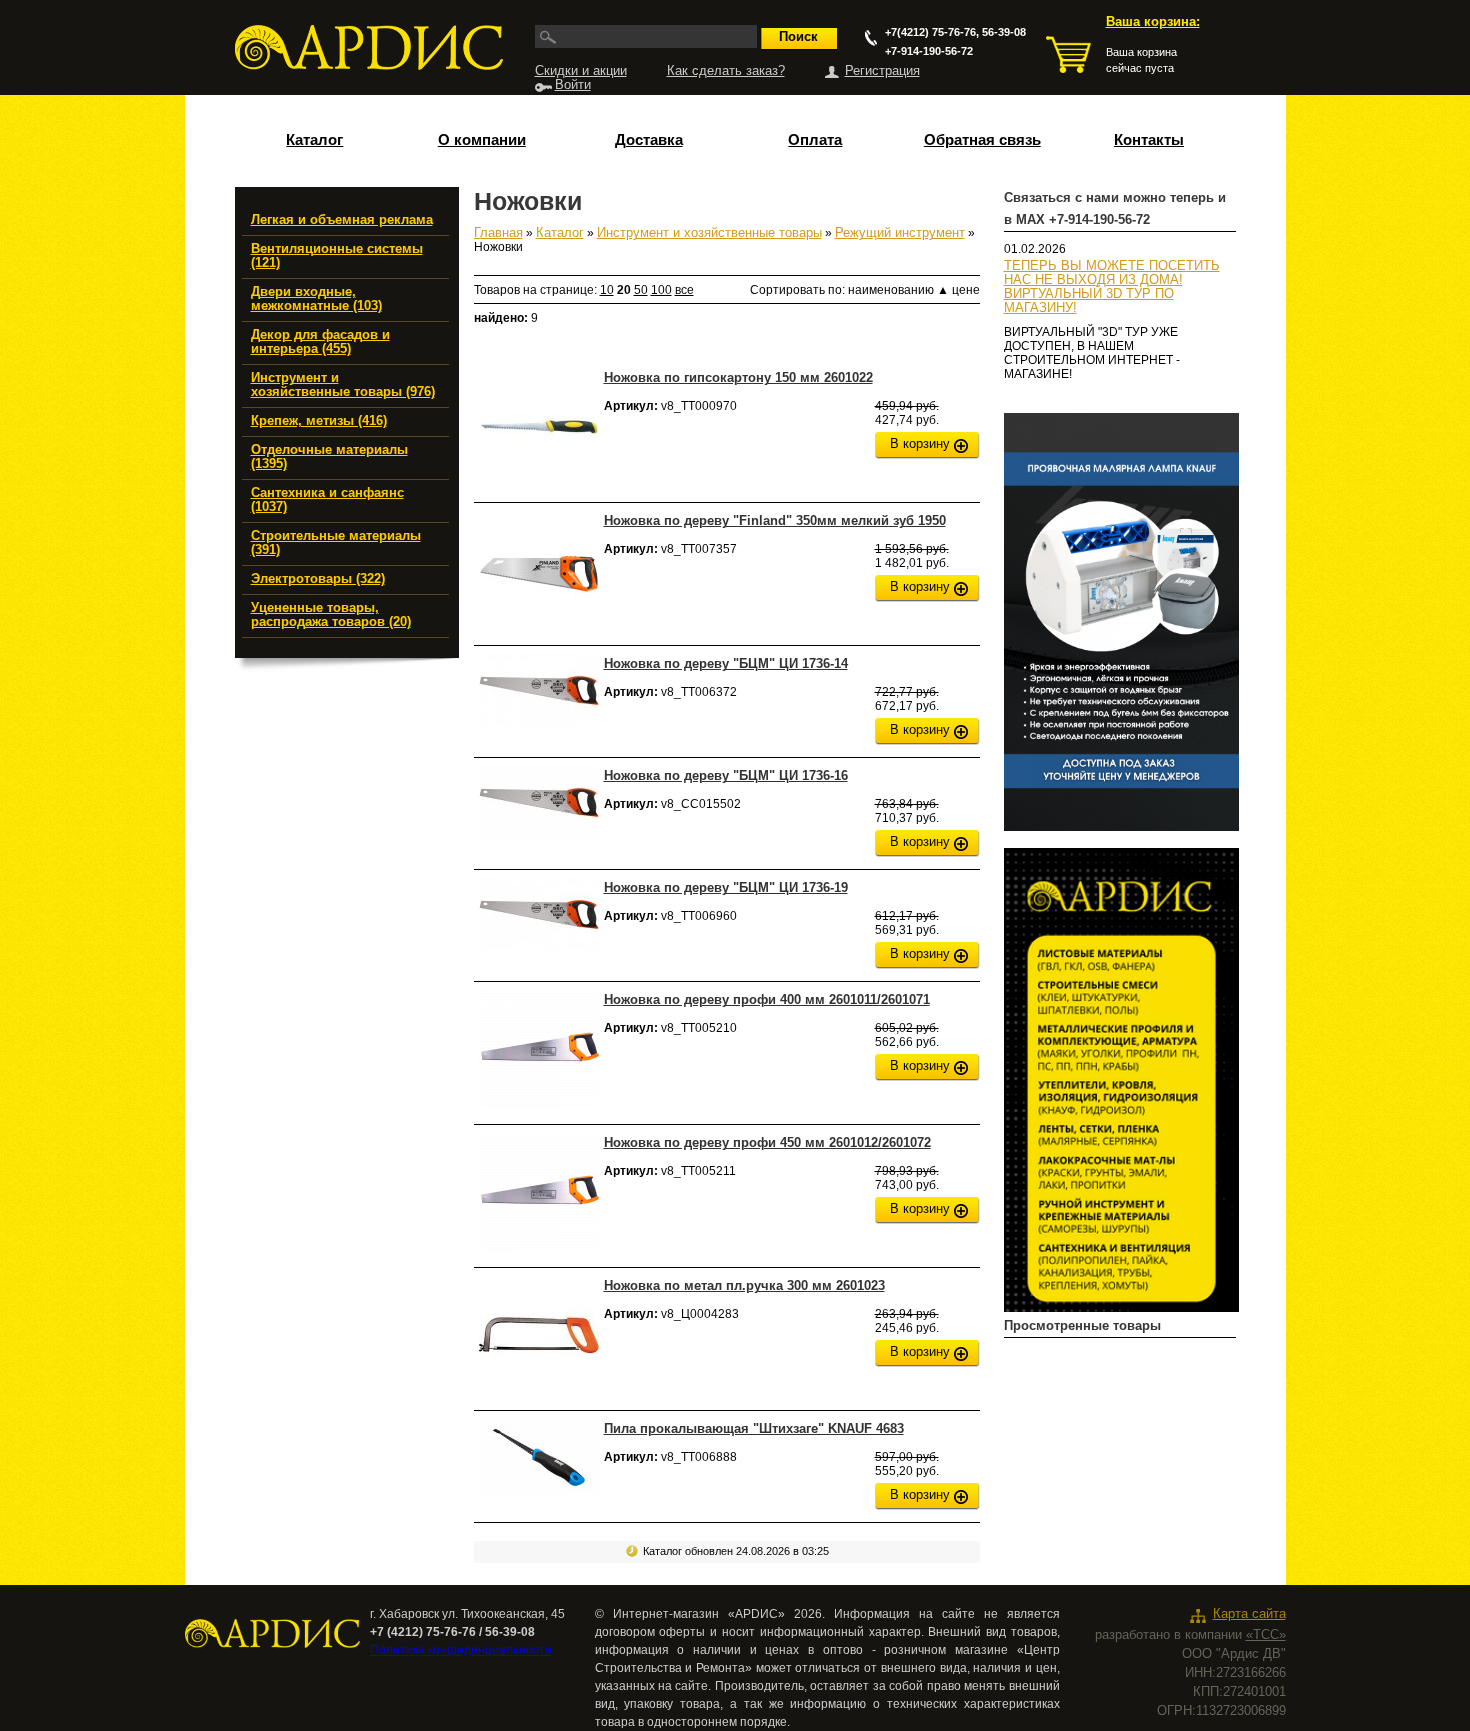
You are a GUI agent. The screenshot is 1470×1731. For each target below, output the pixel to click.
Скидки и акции (581, 71)
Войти (573, 85)
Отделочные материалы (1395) (329, 457)
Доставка (649, 140)
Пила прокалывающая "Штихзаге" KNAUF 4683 (754, 1428)
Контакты (1149, 140)
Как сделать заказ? (726, 71)
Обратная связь (982, 140)
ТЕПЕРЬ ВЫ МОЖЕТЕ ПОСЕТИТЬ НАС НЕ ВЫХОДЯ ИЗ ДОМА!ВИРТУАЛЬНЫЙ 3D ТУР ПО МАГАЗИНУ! (1112, 287)
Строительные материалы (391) (336, 543)
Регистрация (882, 71)
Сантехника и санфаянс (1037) (327, 500)
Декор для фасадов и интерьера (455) (320, 342)
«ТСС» (1266, 1635)
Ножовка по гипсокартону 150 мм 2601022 (738, 377)
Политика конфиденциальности (461, 1650)
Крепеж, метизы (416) (319, 421)
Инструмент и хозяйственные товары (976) (343, 385)
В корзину (920, 444)
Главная (498, 233)
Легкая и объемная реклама (342, 220)
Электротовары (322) (318, 579)
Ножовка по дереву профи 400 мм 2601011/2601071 (767, 999)
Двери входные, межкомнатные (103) (316, 299)
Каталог (314, 140)
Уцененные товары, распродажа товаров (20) (331, 615)
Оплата (815, 140)
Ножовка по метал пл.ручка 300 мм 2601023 (744, 1285)
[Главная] (369, 47)
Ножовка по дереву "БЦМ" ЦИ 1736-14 (726, 663)
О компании (482, 140)
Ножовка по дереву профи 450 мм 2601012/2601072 (767, 1142)
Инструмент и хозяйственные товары (709, 233)
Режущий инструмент (900, 233)
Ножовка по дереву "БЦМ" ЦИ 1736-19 (726, 887)
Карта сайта (1249, 1614)
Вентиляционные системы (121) (337, 256)
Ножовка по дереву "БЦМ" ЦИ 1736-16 (726, 775)
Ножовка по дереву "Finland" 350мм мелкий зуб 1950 (775, 520)
